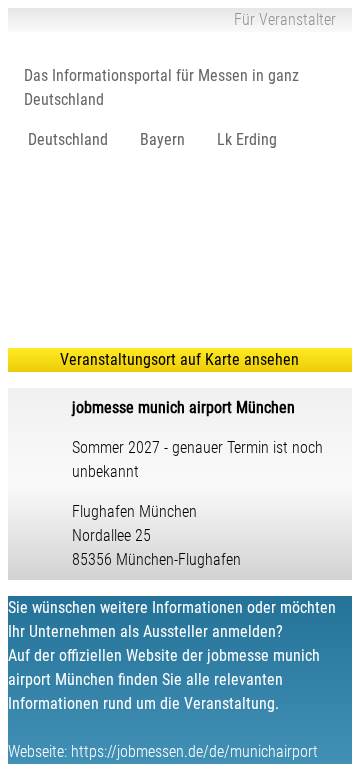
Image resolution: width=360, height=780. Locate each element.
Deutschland (68, 139)
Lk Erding (247, 139)
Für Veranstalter (285, 19)
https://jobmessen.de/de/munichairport (194, 751)
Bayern (162, 139)
